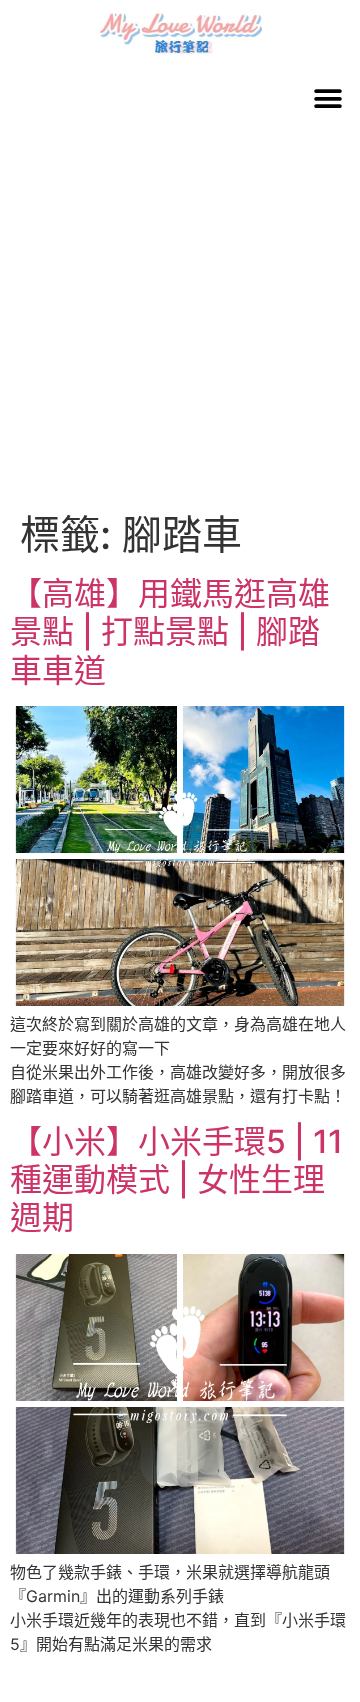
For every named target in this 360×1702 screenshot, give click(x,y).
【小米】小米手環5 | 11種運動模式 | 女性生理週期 (176, 1180)
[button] (327, 98)
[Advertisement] (180, 321)
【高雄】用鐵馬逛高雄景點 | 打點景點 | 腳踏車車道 (170, 632)
